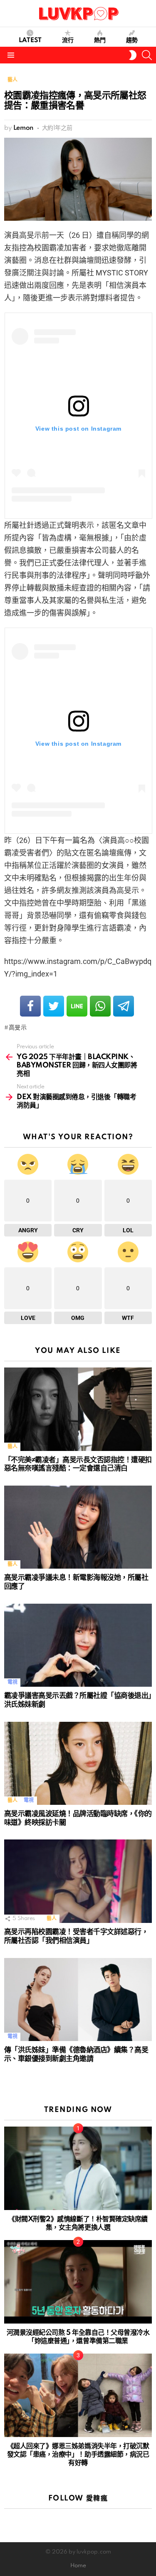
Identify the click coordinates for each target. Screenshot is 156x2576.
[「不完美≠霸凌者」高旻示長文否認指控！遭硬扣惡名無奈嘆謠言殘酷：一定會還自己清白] (78, 1409)
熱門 (100, 40)
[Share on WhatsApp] (100, 1006)
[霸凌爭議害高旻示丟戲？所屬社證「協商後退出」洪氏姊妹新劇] (78, 1645)
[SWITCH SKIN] (133, 55)
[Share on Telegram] (124, 1006)
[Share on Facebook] (30, 1006)
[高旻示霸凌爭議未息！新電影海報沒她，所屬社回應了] (78, 1527)
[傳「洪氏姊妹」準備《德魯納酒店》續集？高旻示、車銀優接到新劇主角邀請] (78, 2000)
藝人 (12, 1447)
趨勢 (132, 40)
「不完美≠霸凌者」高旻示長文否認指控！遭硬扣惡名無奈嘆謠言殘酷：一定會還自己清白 (78, 1464)
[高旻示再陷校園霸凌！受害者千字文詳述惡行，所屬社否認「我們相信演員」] (78, 1881)
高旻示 (18, 1028)
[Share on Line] (77, 1006)
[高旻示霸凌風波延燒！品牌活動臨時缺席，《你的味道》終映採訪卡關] (78, 1764)
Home (78, 2566)
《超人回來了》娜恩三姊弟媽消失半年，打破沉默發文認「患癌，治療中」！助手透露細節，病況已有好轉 (78, 2455)
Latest (30, 40)
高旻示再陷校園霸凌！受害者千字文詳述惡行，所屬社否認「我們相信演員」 (76, 1936)
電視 (12, 1682)
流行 (68, 40)
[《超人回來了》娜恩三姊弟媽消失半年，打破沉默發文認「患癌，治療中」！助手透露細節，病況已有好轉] (78, 2395)
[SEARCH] (147, 55)
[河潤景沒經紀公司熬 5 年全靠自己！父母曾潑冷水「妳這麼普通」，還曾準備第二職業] (78, 2282)
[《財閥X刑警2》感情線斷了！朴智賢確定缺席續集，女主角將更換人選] (78, 2168)
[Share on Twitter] (54, 1006)
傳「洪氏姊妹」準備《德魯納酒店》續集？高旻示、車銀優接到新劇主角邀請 (76, 2054)
